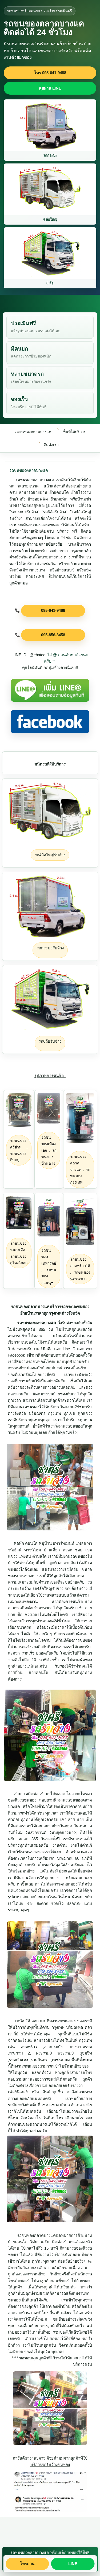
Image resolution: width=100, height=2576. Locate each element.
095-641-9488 (53, 610)
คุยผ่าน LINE (50, 88)
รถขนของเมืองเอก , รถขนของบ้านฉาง (49, 1150)
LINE (73, 2564)
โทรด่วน (27, 2564)
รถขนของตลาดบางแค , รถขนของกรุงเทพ (80, 1169)
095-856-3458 (53, 635)
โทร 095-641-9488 (50, 73)
